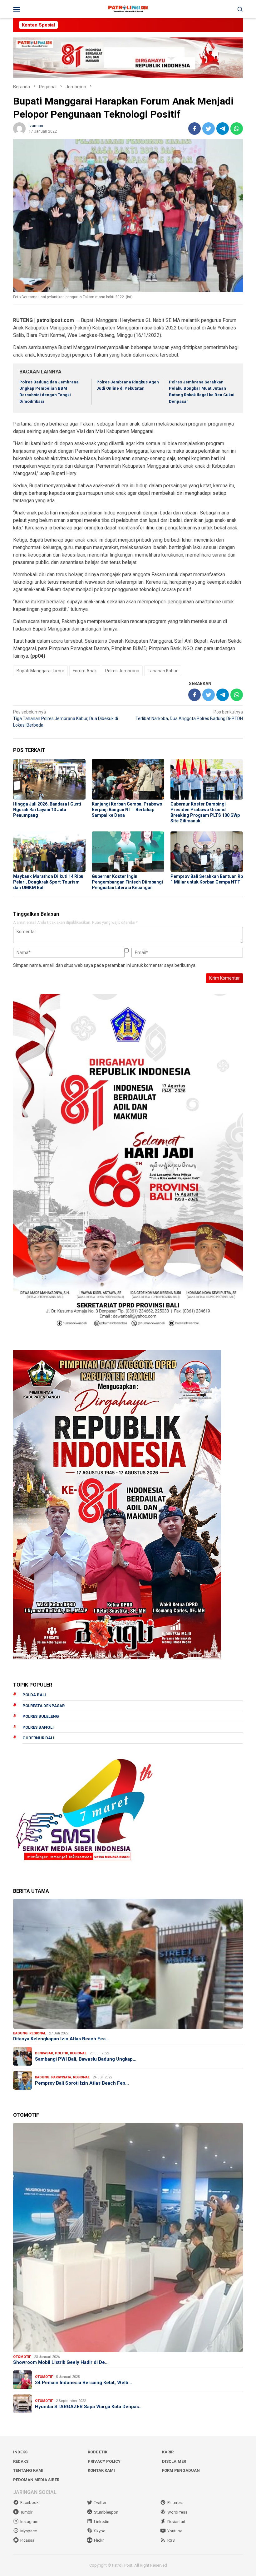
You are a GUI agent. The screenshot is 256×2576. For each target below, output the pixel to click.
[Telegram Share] (223, 129)
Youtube (175, 2531)
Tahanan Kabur (163, 671)
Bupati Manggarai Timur (40, 671)
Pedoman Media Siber (36, 2480)
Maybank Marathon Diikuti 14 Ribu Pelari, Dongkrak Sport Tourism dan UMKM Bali (48, 882)
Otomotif (22, 2357)
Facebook (30, 2503)
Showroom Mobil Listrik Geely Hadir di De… (61, 2362)
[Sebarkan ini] (194, 129)
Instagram (29, 2522)
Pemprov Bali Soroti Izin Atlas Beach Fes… (82, 2083)
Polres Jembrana (122, 671)
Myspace (29, 2531)
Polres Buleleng (41, 1716)
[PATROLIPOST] (128, 9)
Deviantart (176, 2522)
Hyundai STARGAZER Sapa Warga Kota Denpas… (89, 2407)
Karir (168, 2452)
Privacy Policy (104, 2461)
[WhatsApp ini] (237, 129)
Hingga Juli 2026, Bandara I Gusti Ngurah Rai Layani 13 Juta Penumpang (47, 810)
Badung (20, 2033)
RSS (171, 2540)
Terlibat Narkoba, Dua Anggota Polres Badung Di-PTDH (189, 715)
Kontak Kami (101, 2470)
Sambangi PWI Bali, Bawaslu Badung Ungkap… (86, 2059)
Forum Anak (85, 671)
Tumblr (26, 2512)
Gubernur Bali (38, 1738)
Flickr (99, 2540)
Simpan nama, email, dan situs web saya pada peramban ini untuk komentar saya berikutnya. (105, 965)
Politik (62, 2053)
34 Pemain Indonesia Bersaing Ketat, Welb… (84, 2383)
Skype (100, 2531)
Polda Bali (34, 1695)
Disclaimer (174, 2461)
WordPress (177, 2512)
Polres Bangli (38, 1727)
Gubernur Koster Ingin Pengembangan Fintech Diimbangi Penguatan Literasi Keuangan (127, 882)
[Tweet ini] (209, 129)
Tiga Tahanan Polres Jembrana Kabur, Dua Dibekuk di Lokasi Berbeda (66, 718)
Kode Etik (98, 2452)
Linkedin (102, 2522)
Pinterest (175, 2503)
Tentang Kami (28, 2470)
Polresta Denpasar (44, 1706)
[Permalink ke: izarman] (19, 128)
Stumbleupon (106, 2512)
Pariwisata (61, 2077)
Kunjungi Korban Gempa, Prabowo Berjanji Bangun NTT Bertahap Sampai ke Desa (127, 810)
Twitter (100, 2503)
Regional (38, 2033)
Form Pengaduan (181, 2470)
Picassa (27, 2540)
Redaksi (21, 2461)
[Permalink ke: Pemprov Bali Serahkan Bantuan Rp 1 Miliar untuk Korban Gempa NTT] (207, 852)
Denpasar (44, 2053)
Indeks (20, 2452)
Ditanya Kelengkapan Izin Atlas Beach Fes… (61, 2039)
